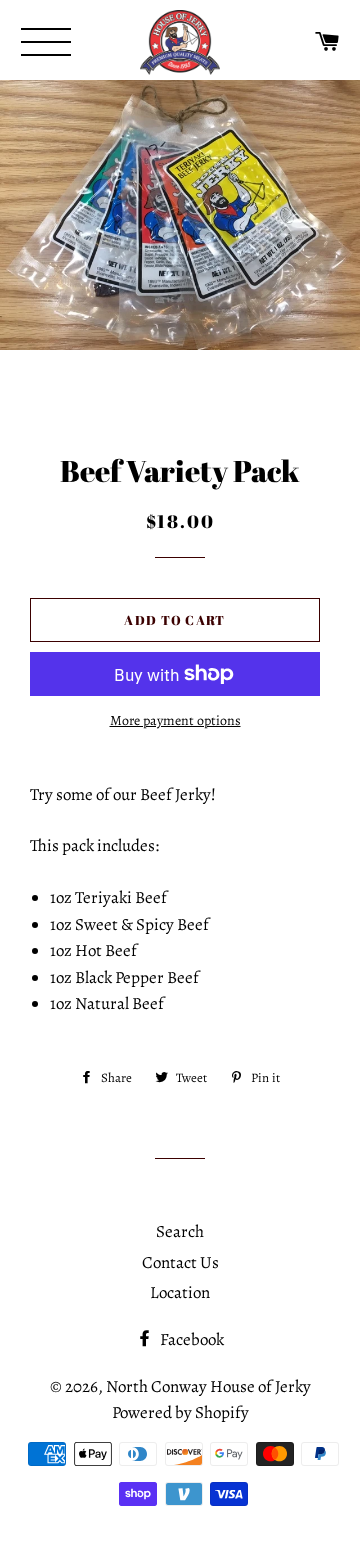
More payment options (175, 720)
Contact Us (180, 1262)
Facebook (190, 1339)
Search (180, 1231)
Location (180, 1292)
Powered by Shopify (180, 1412)
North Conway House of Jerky (208, 1386)
